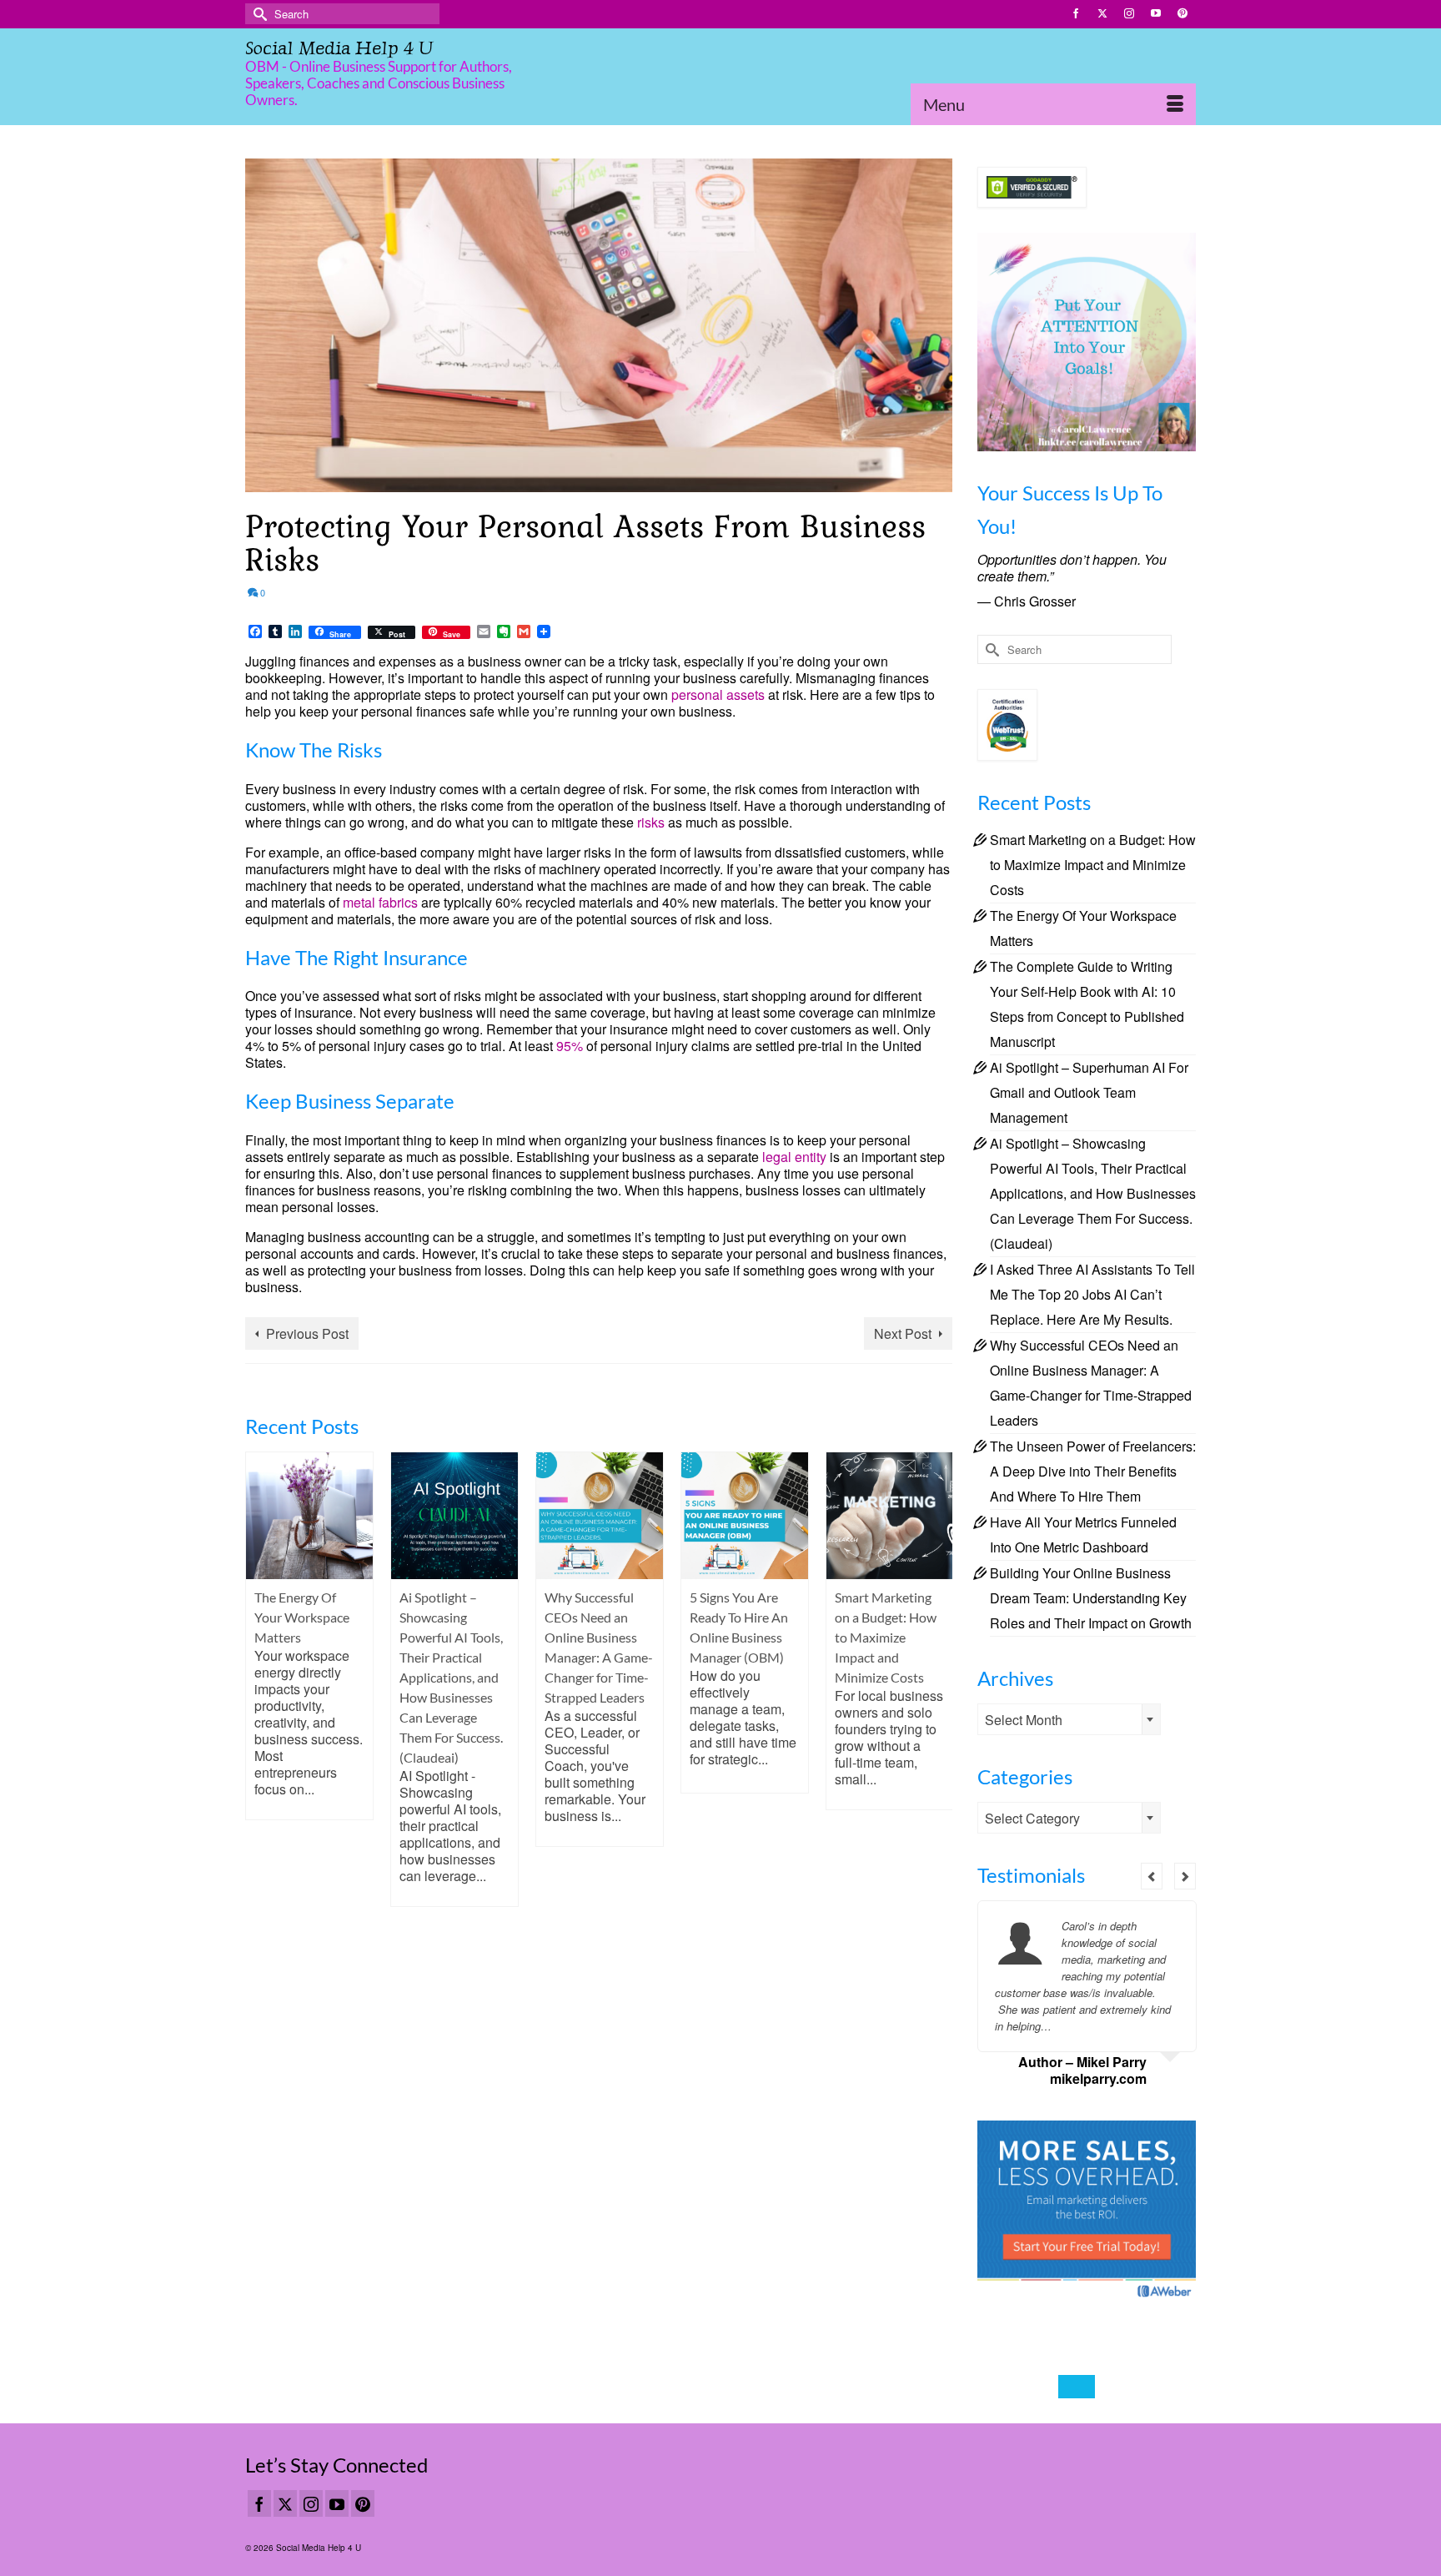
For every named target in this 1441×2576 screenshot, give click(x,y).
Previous (260, 1680)
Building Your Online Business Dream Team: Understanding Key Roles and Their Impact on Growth (1091, 1598)
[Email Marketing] (1087, 2210)
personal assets (718, 694)
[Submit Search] (258, 14)
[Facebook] (259, 2503)
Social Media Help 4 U (339, 48)
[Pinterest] (363, 2503)
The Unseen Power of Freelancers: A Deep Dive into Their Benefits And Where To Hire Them (1093, 1471)
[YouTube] (337, 2503)
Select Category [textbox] (1032, 1818)
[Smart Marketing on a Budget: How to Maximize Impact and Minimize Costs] (749, 1516)
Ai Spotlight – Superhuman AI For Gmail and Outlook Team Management (1089, 1092)
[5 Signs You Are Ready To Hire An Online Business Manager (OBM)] (604, 1516)
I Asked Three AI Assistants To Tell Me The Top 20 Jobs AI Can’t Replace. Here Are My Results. (1092, 1294)
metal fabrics (380, 902)
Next (938, 1680)
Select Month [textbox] (1024, 1720)
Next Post (903, 1333)
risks (651, 822)
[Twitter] (285, 2503)
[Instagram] (311, 2503)
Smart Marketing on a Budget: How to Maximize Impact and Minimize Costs (1093, 865)
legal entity (794, 1157)
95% (570, 1046)
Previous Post (307, 1333)
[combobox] (1069, 1719)
